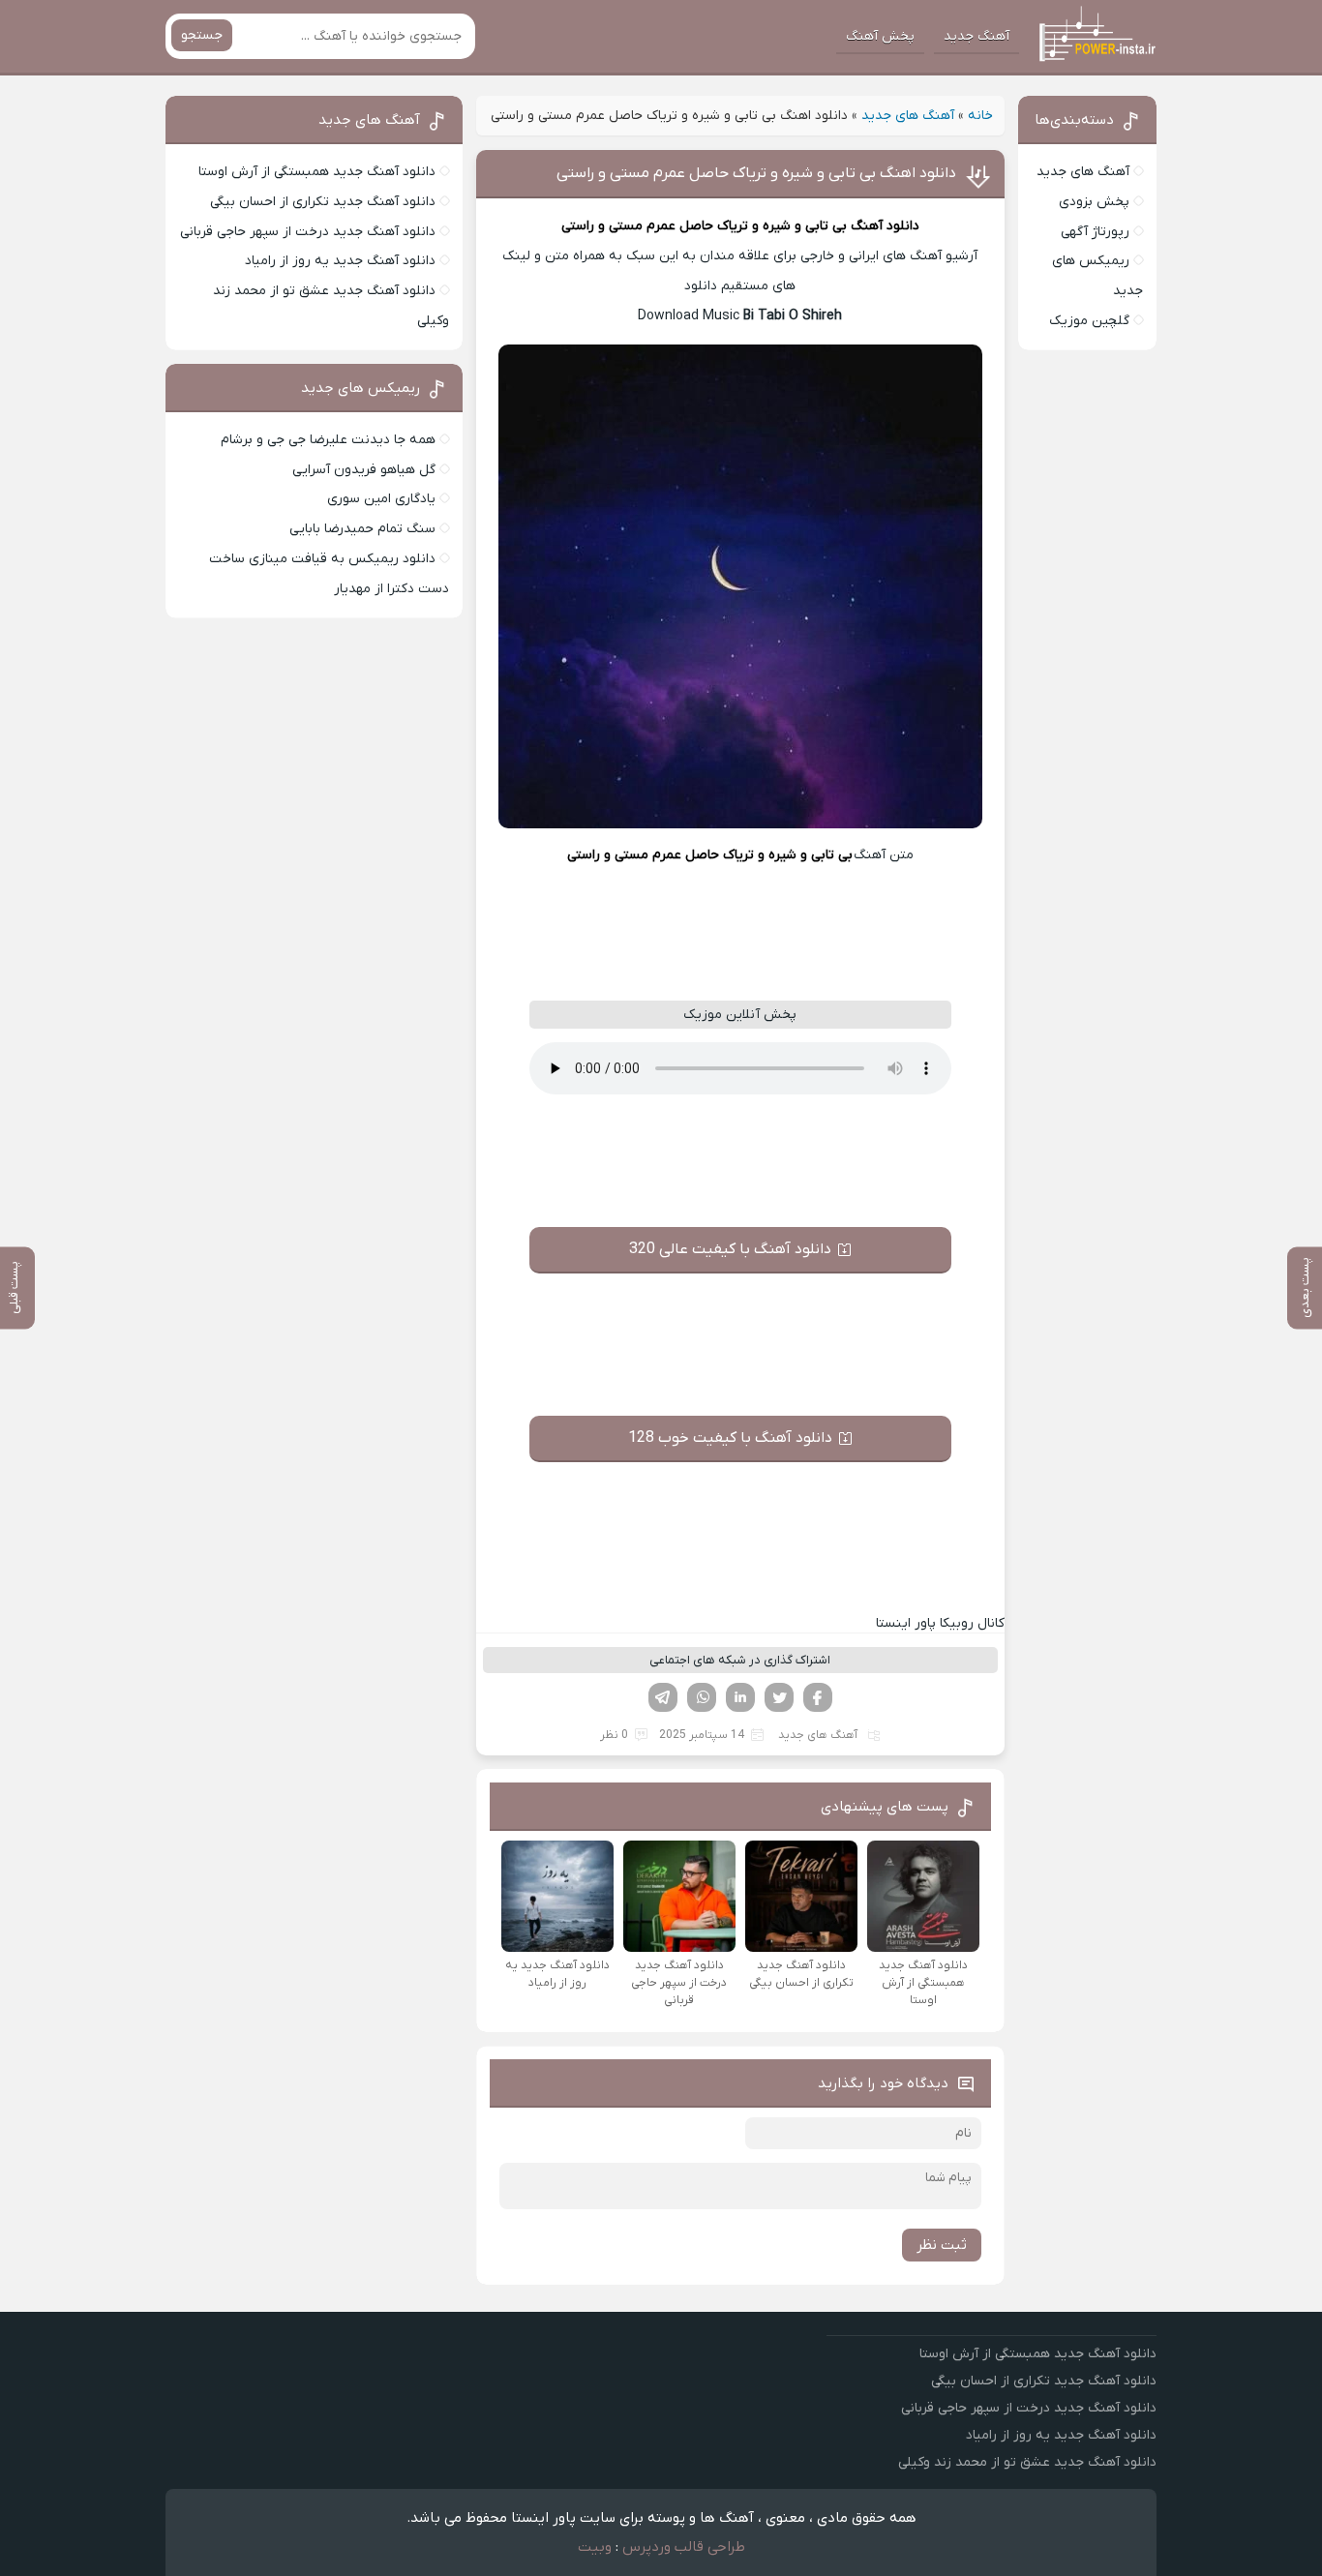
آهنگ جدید (976, 36)
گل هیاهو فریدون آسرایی (364, 470)
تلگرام (663, 1697)
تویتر (779, 1697)
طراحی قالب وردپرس (684, 2547)
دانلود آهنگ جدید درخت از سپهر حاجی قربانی (308, 232)
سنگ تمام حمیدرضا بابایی (362, 529)
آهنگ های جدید (908, 116)
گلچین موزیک (1089, 321)
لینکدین (740, 1697)
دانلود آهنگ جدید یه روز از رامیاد (340, 261)
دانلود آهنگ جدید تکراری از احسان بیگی (323, 202)
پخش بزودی (1094, 202)
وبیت (595, 2547)
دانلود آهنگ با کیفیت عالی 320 (730, 1249)
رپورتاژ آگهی (1095, 232)
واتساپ (702, 1697)
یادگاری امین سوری (381, 499)
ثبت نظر (942, 2245)
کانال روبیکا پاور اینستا (940, 1623)
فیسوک (818, 1697)
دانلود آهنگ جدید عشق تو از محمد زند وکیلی (1027, 2462)
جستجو (202, 35)
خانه (980, 116)
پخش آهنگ (880, 36)
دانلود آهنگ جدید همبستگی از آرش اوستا (317, 172)
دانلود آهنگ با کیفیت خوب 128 (730, 1438)
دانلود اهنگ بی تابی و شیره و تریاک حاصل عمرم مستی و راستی (756, 173)
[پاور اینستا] (1094, 37)
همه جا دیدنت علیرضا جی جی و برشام (328, 440)
